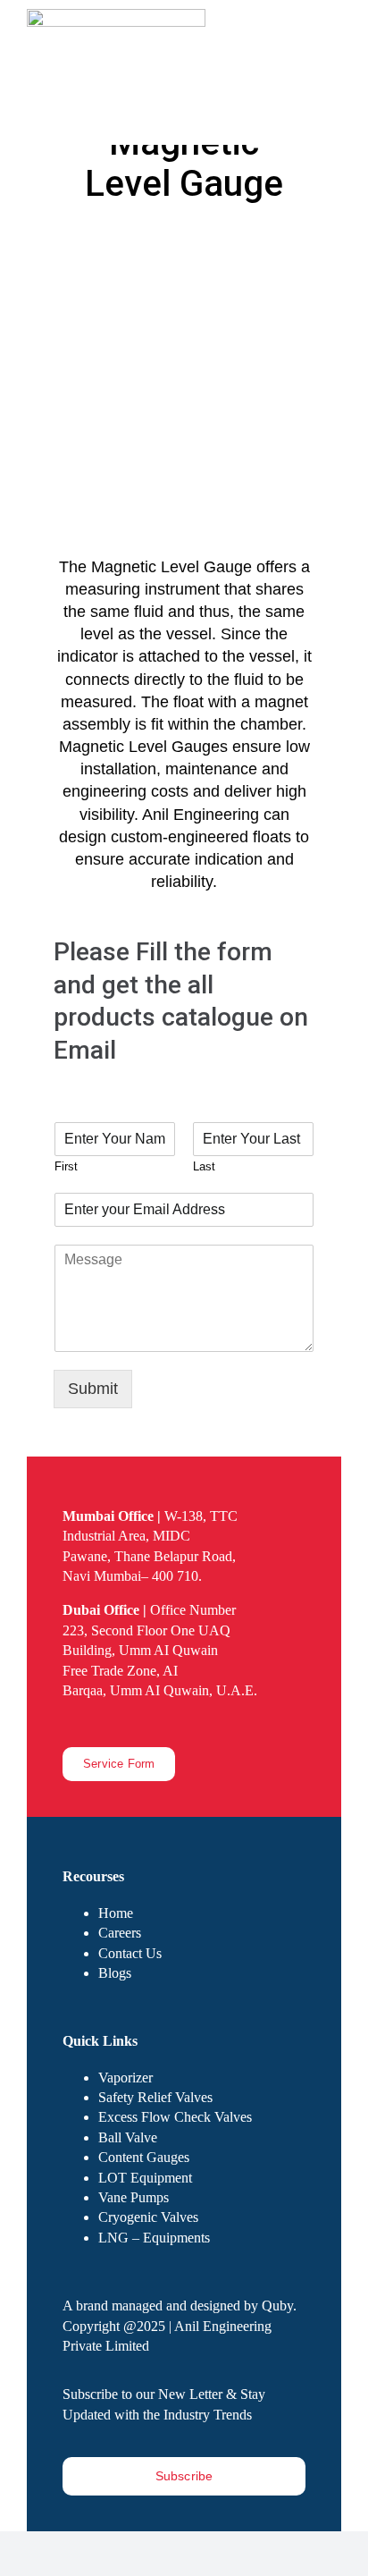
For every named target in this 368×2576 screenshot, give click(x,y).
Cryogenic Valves (148, 2217)
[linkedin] (125, 1722)
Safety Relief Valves (155, 2097)
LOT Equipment (145, 2178)
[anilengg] (116, 17)
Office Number (149, 1610)
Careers (120, 1933)
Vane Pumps (134, 2197)
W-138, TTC (150, 1516)
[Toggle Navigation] (330, 98)
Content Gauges (144, 2157)
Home (116, 1913)
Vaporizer (125, 2078)
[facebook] (68, 1722)
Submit (93, 1389)
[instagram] (96, 1722)
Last (204, 1166)
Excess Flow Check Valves (175, 2117)
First (66, 1166)
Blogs (115, 1973)
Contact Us (130, 1953)
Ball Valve (128, 2137)
